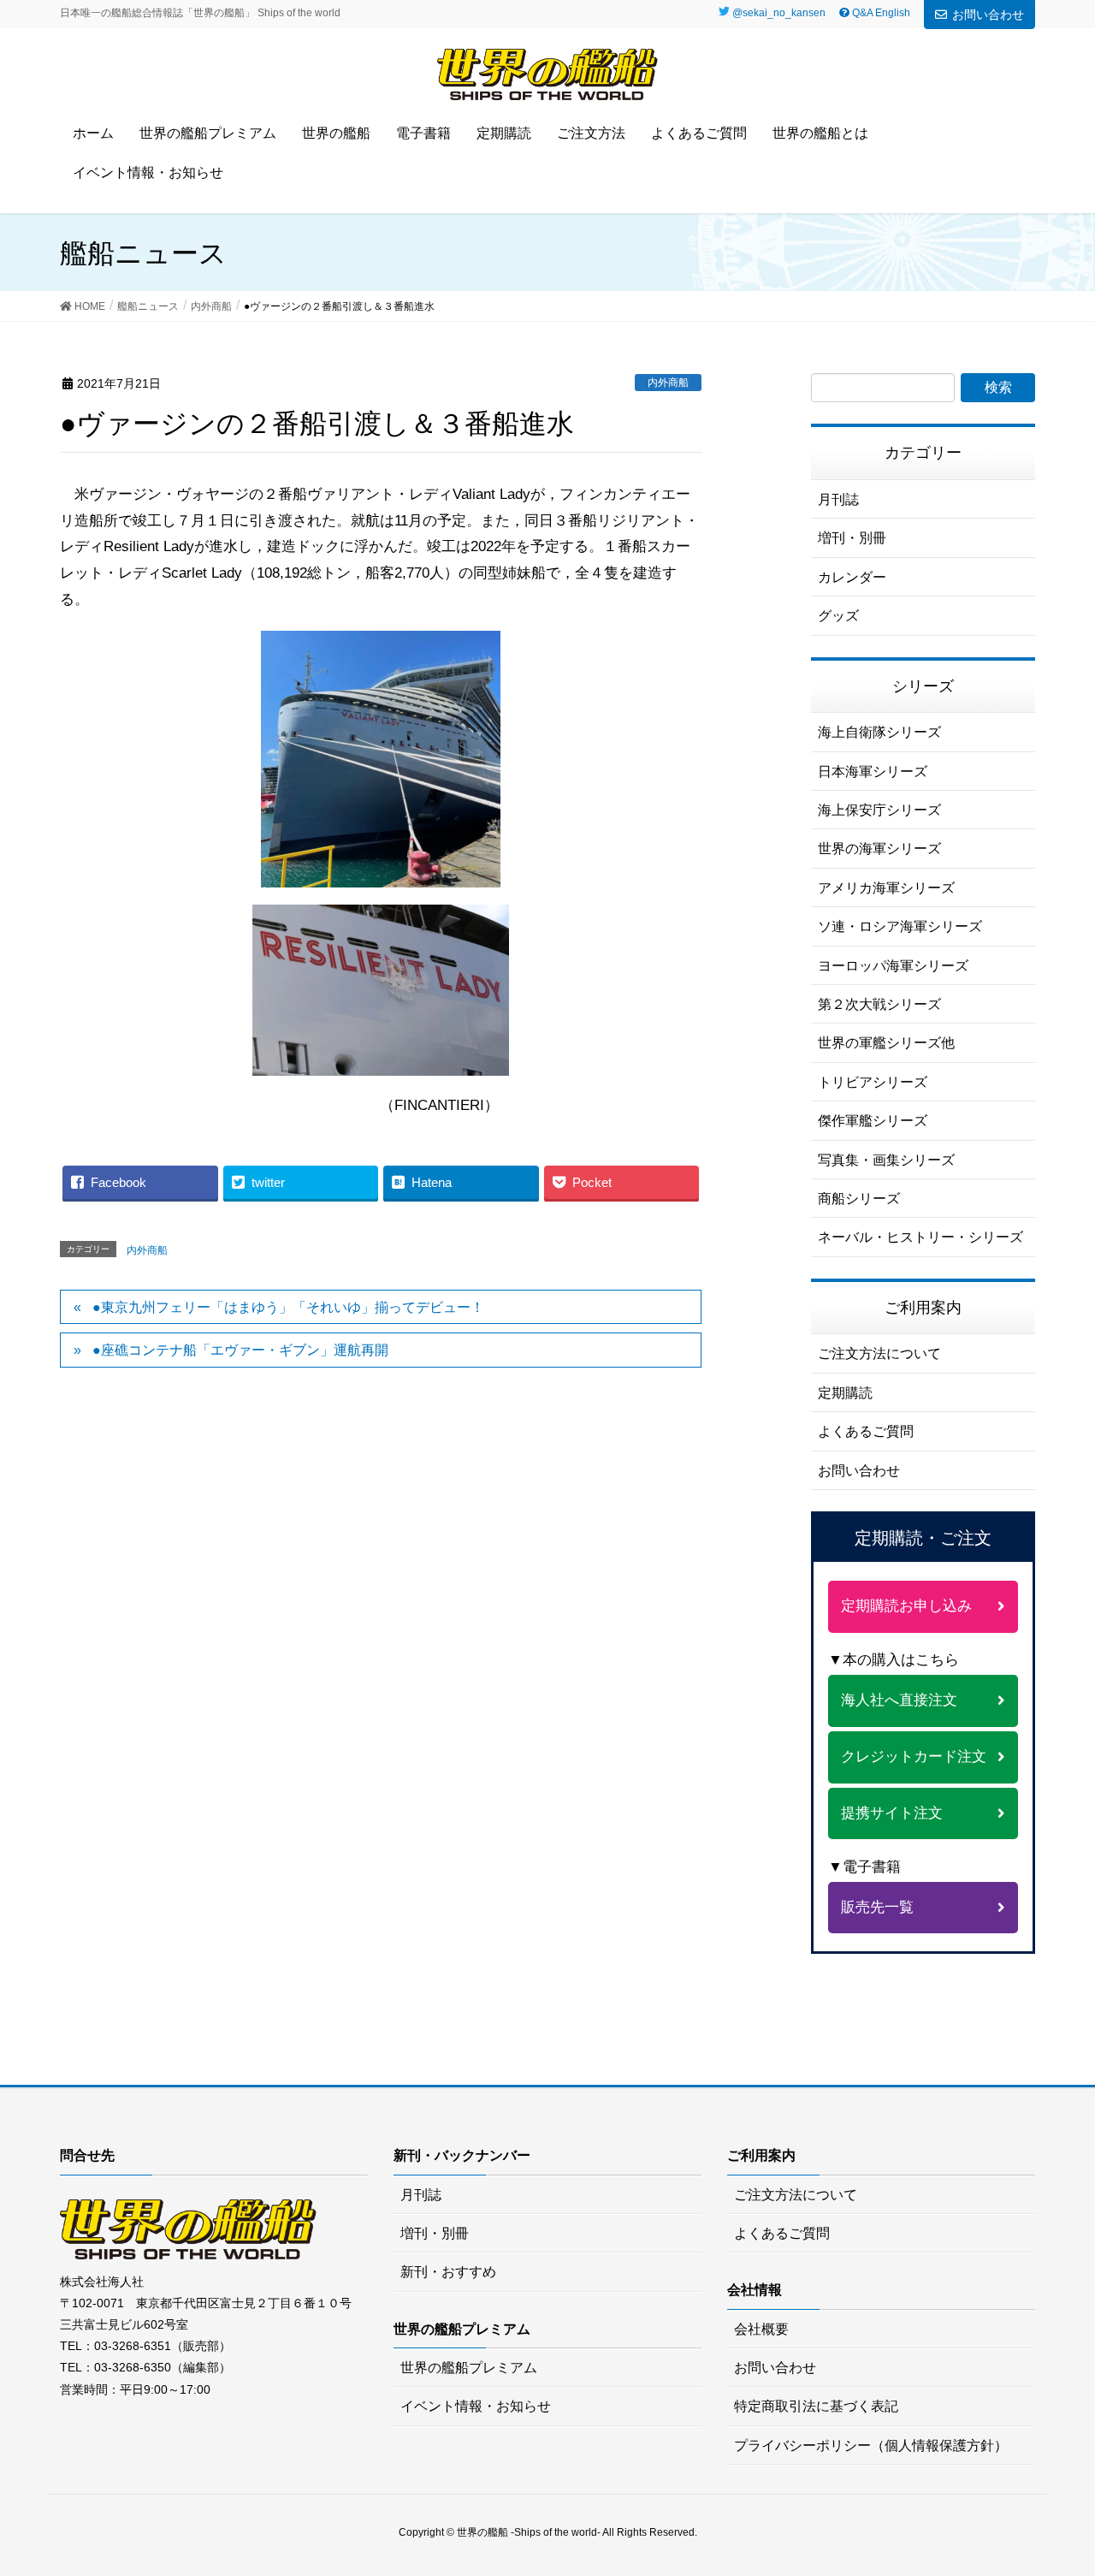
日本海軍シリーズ (873, 772)
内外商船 (668, 383)
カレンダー (852, 577)
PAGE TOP (1072, 2477)
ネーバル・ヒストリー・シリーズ (920, 1237)
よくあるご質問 (866, 1431)
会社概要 (761, 2329)
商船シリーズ (859, 1199)
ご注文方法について (879, 1353)
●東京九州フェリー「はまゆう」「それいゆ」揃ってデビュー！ (288, 1307)
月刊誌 (838, 499)
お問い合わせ (988, 15)
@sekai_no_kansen (779, 13)
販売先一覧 (877, 1907)
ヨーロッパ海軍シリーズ (893, 966)
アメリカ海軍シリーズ (886, 888)
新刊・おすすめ (448, 2272)
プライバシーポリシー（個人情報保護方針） (871, 2445)
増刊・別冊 (852, 538)
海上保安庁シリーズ (879, 810)
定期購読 (845, 1393)
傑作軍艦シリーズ (873, 1121)
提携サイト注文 (892, 1813)
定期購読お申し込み (906, 1606)
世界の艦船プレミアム (469, 2368)
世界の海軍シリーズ (879, 849)
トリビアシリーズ (873, 1082)
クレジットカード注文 (914, 1757)
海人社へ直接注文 (899, 1700)
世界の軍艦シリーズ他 (886, 1043)
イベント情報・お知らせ (476, 2406)
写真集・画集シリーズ (886, 1160)
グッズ (838, 616)
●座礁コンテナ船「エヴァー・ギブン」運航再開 (240, 1350)
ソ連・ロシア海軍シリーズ (900, 926)
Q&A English (880, 13)
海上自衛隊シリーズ (879, 732)
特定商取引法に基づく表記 (816, 2406)
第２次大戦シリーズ (879, 1004)
